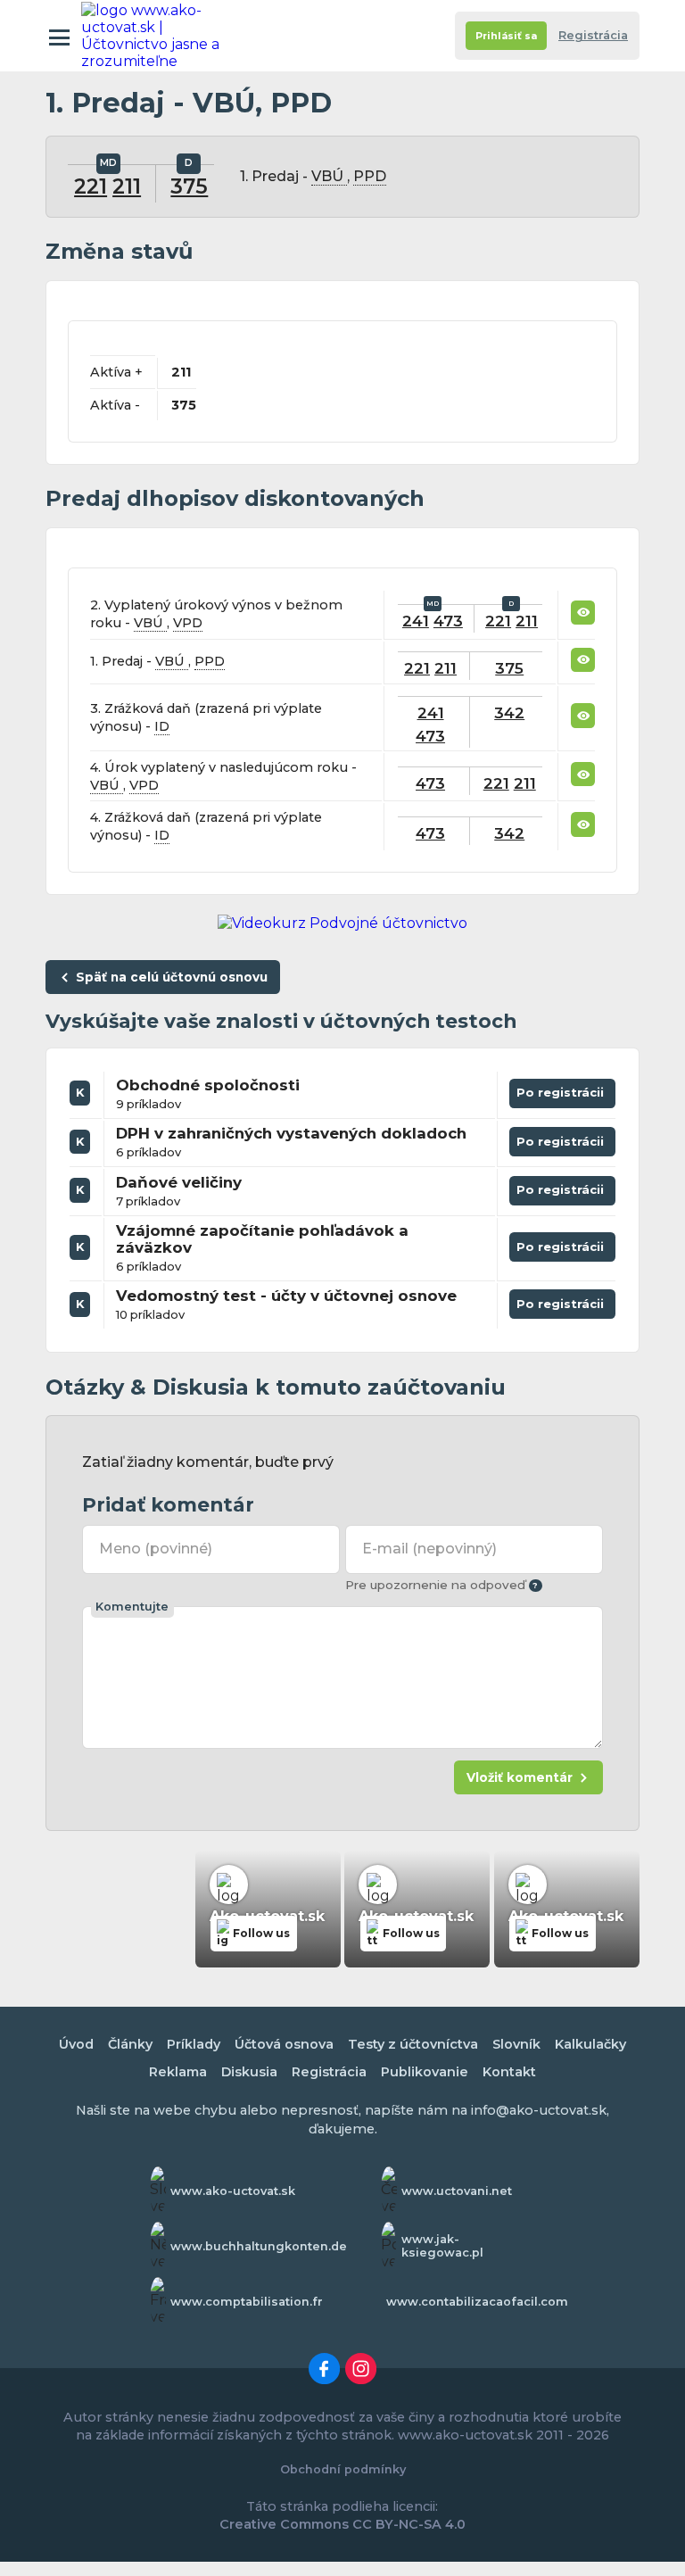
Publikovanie (425, 2072)
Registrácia (593, 35)
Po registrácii (562, 1096)
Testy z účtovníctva (413, 2044)
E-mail (429, 1549)
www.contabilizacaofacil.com (477, 2302)
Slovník (516, 2044)
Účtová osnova (284, 2044)
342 (509, 712)
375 (189, 186)
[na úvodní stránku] (160, 36)
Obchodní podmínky (343, 2469)
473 (448, 621)
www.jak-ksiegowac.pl (442, 2246)
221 (91, 186)
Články (130, 2044)
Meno (155, 1549)
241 (416, 621)
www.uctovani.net (457, 2191)
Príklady (194, 2044)
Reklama (178, 2072)
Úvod (76, 2044)
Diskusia (249, 2072)
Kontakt (509, 2072)
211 (127, 186)
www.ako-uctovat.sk (233, 2191)
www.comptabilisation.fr (247, 2302)
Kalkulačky (590, 2044)
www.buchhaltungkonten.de (259, 2246)
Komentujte (132, 1607)
